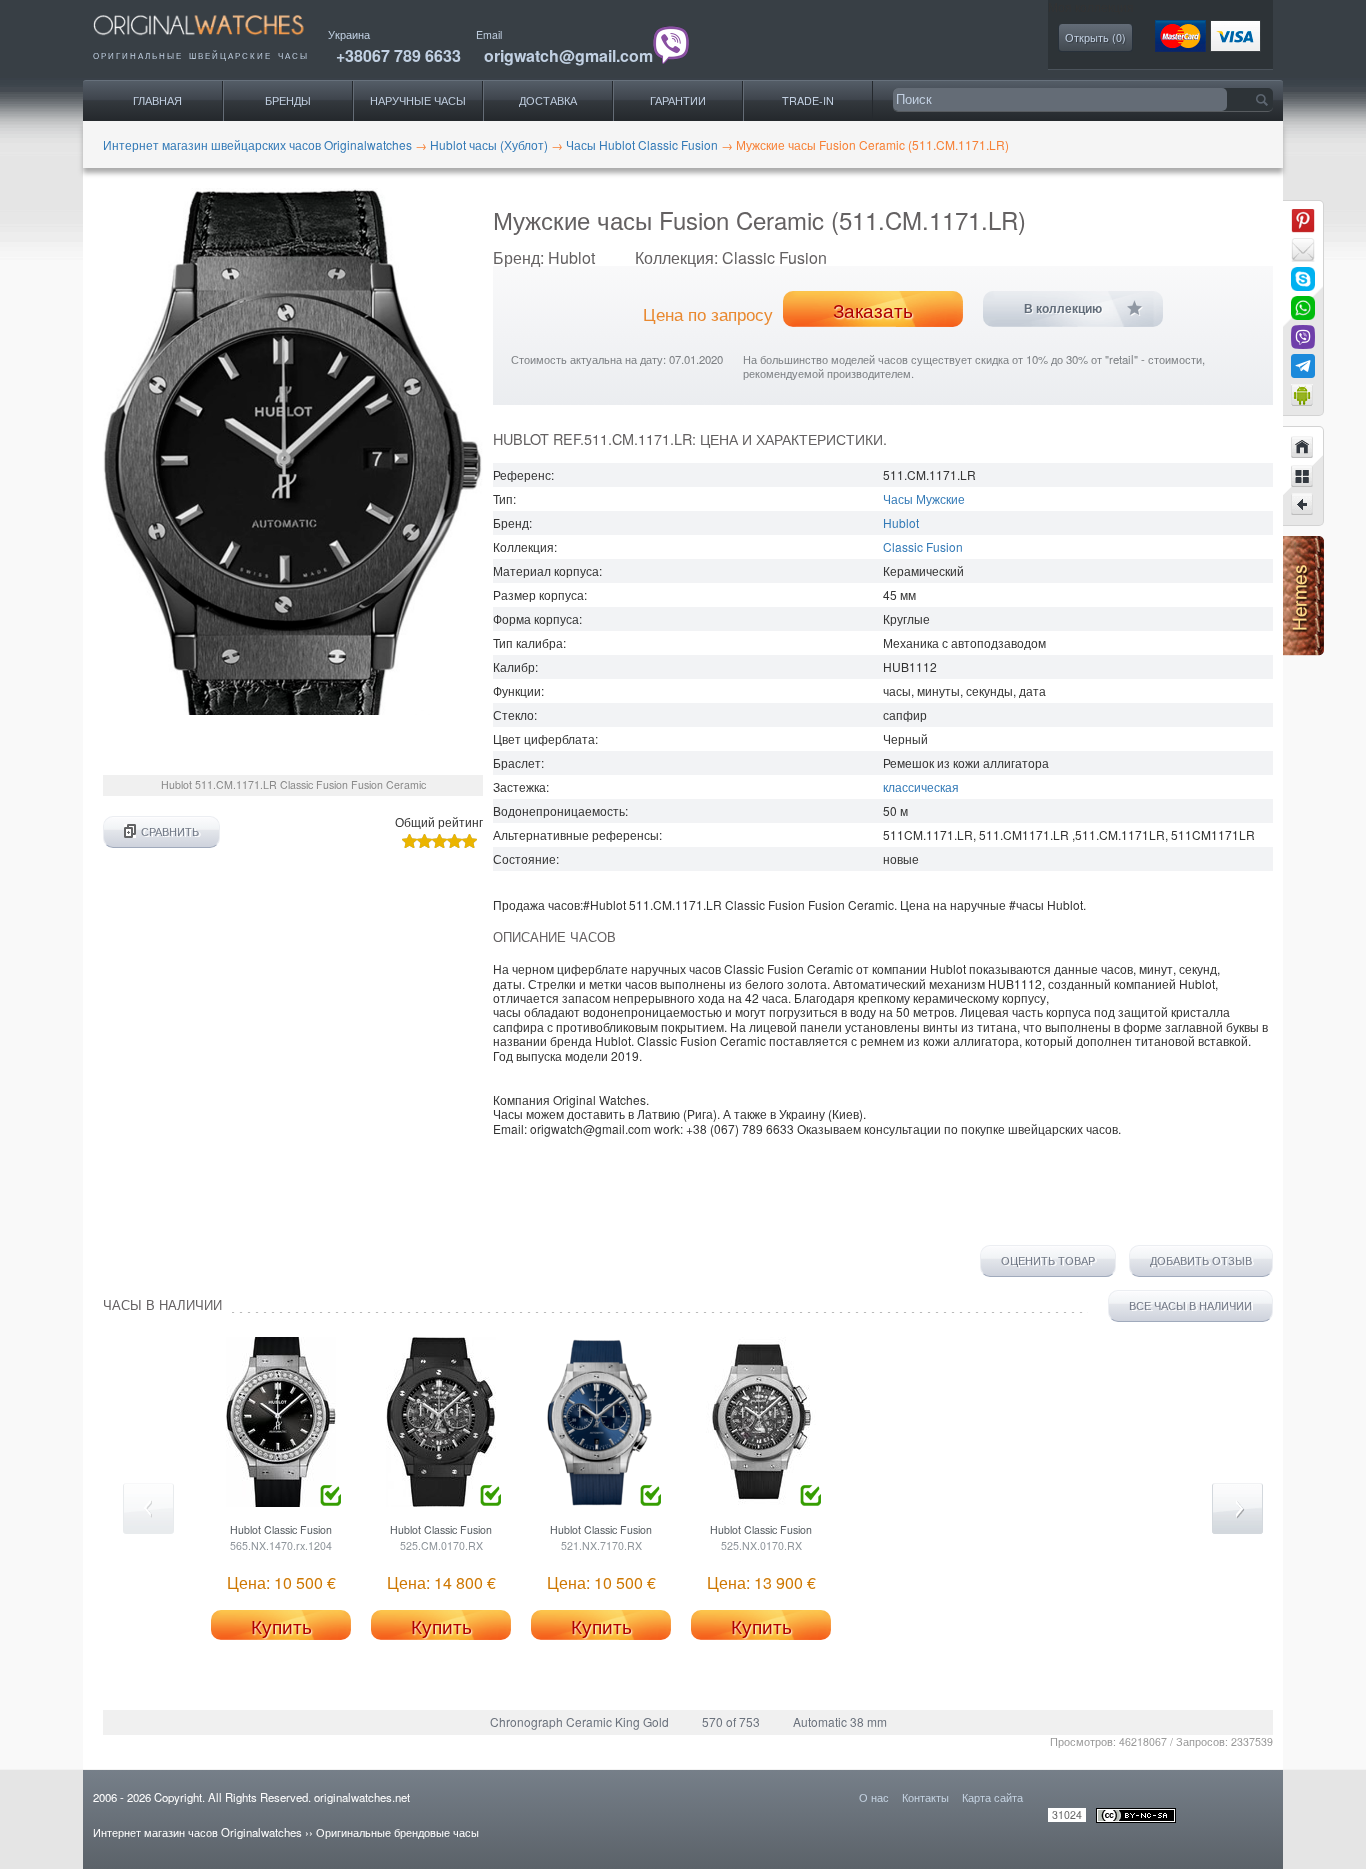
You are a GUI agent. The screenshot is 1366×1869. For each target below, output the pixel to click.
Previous (148, 1508)
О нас (874, 1797)
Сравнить (170, 831)
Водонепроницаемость (559, 810)
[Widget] (1303, 395)
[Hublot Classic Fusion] (1303, 505)
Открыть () (1095, 37)
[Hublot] (1303, 476)
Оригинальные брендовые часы (397, 1832)
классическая (921, 786)
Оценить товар (1048, 1261)
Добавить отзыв (1201, 1261)
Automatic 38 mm (840, 1721)
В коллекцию (1063, 309)
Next (1237, 1508)
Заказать (873, 310)
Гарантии (678, 100)
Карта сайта (992, 1797)
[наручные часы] (215, 40)
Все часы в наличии (1190, 1305)
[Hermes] (1303, 650)
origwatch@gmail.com (568, 55)
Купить (281, 1626)
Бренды (288, 100)
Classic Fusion (923, 546)
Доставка (548, 100)
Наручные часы (418, 100)
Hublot (901, 522)
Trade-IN (808, 100)
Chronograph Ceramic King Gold (579, 1721)
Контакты (925, 1797)
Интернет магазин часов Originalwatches (197, 1832)
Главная (157, 100)
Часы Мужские (924, 498)
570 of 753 (731, 1721)
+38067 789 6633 (398, 55)
